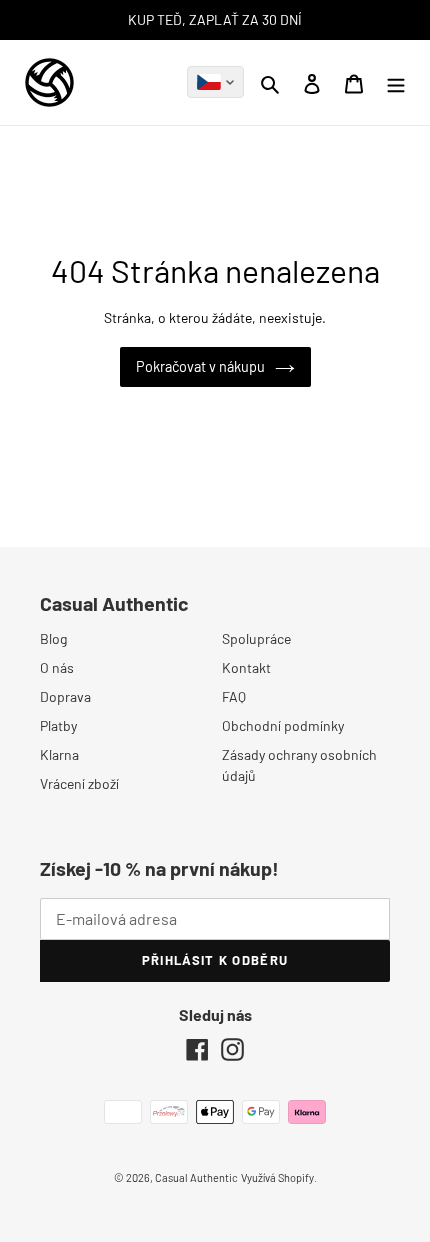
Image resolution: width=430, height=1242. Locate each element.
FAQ (234, 696)
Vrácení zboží (79, 783)
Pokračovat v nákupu (200, 366)
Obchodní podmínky (283, 725)
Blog (53, 638)
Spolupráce (256, 638)
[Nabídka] (396, 82)
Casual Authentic (196, 1177)
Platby (58, 725)
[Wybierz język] (215, 82)
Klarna (59, 754)
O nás (57, 667)
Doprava (65, 696)
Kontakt (246, 667)
